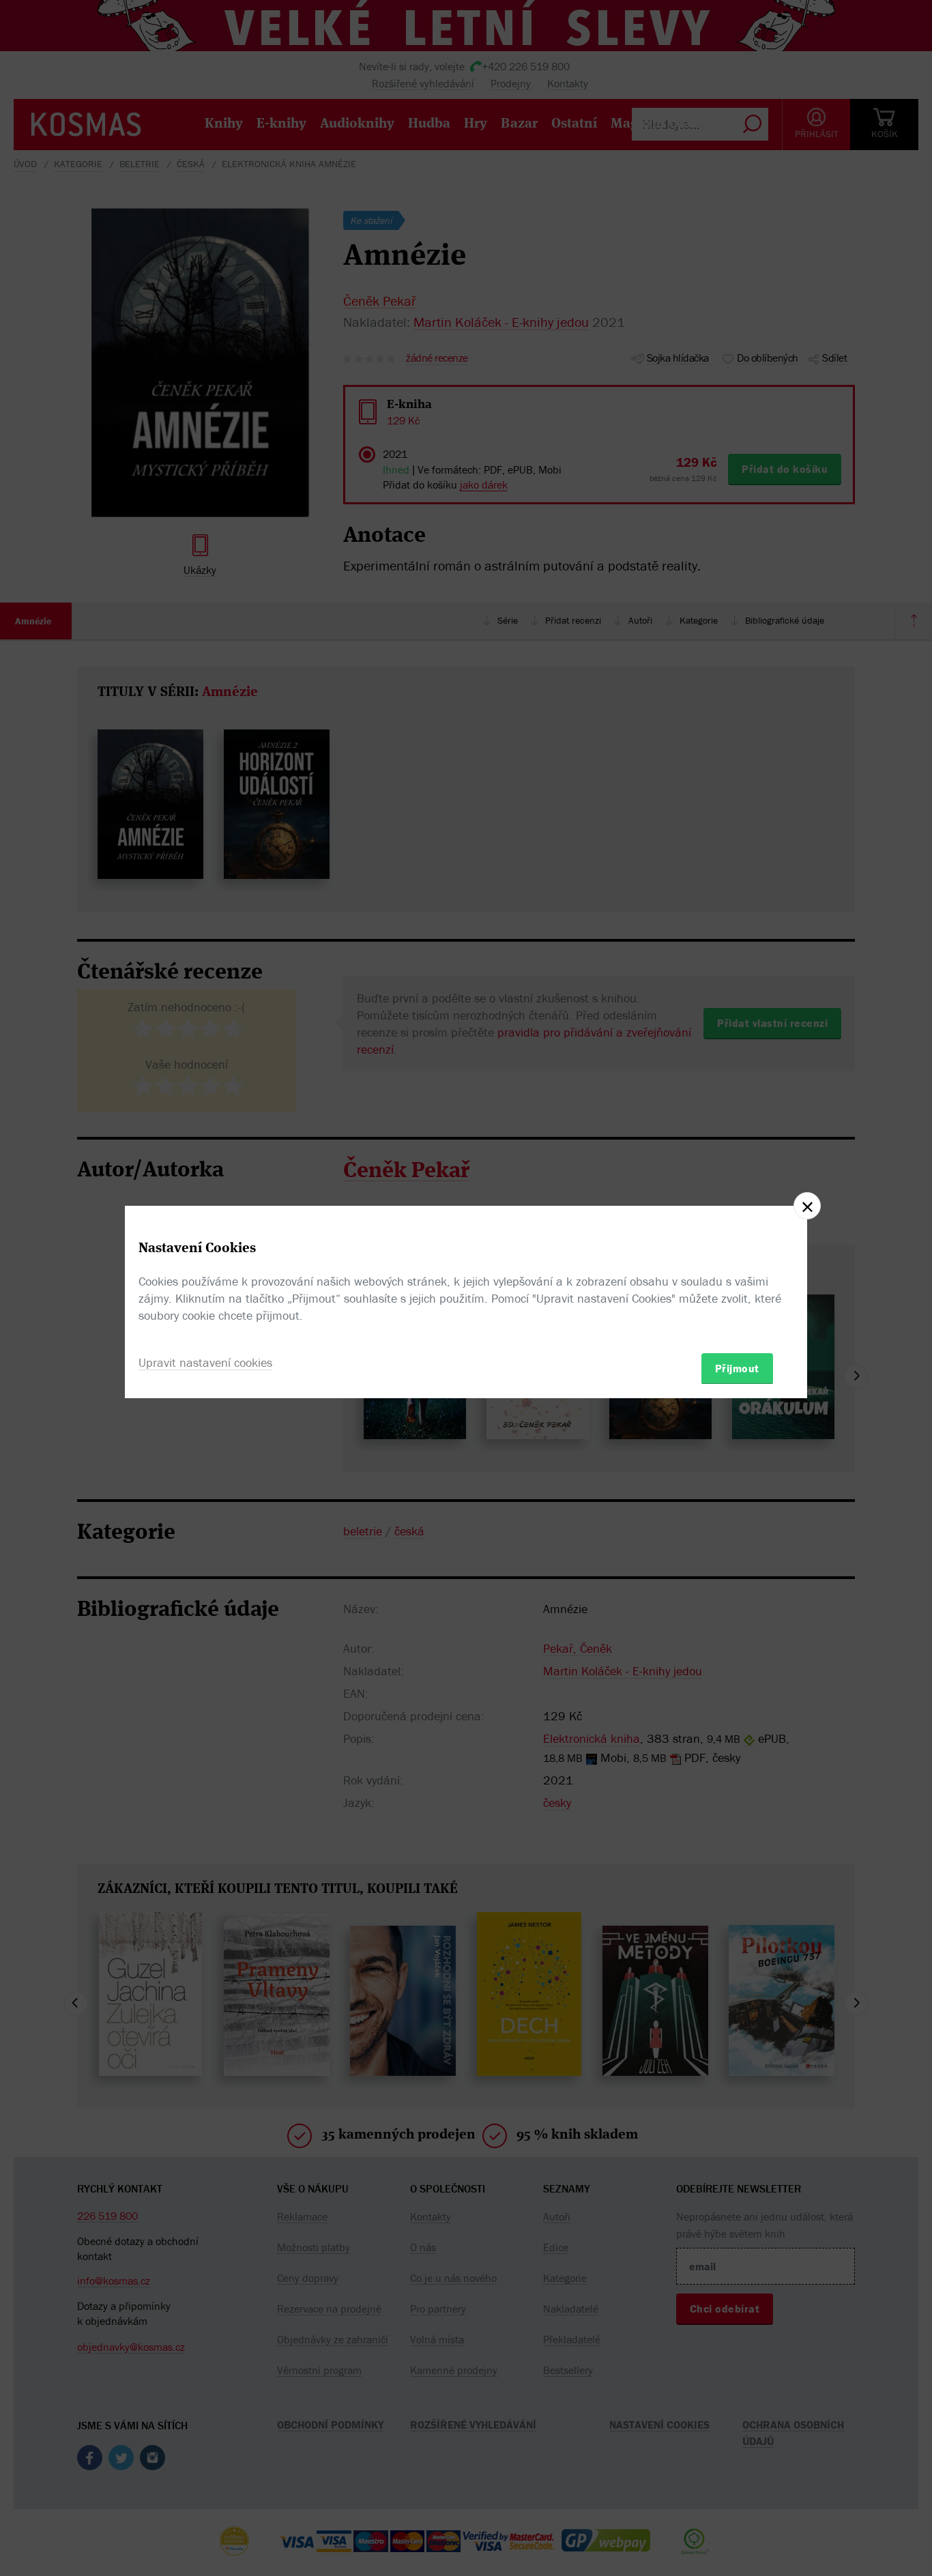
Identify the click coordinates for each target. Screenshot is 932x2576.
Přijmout (737, 1367)
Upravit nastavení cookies (205, 1362)
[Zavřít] (807, 1206)
